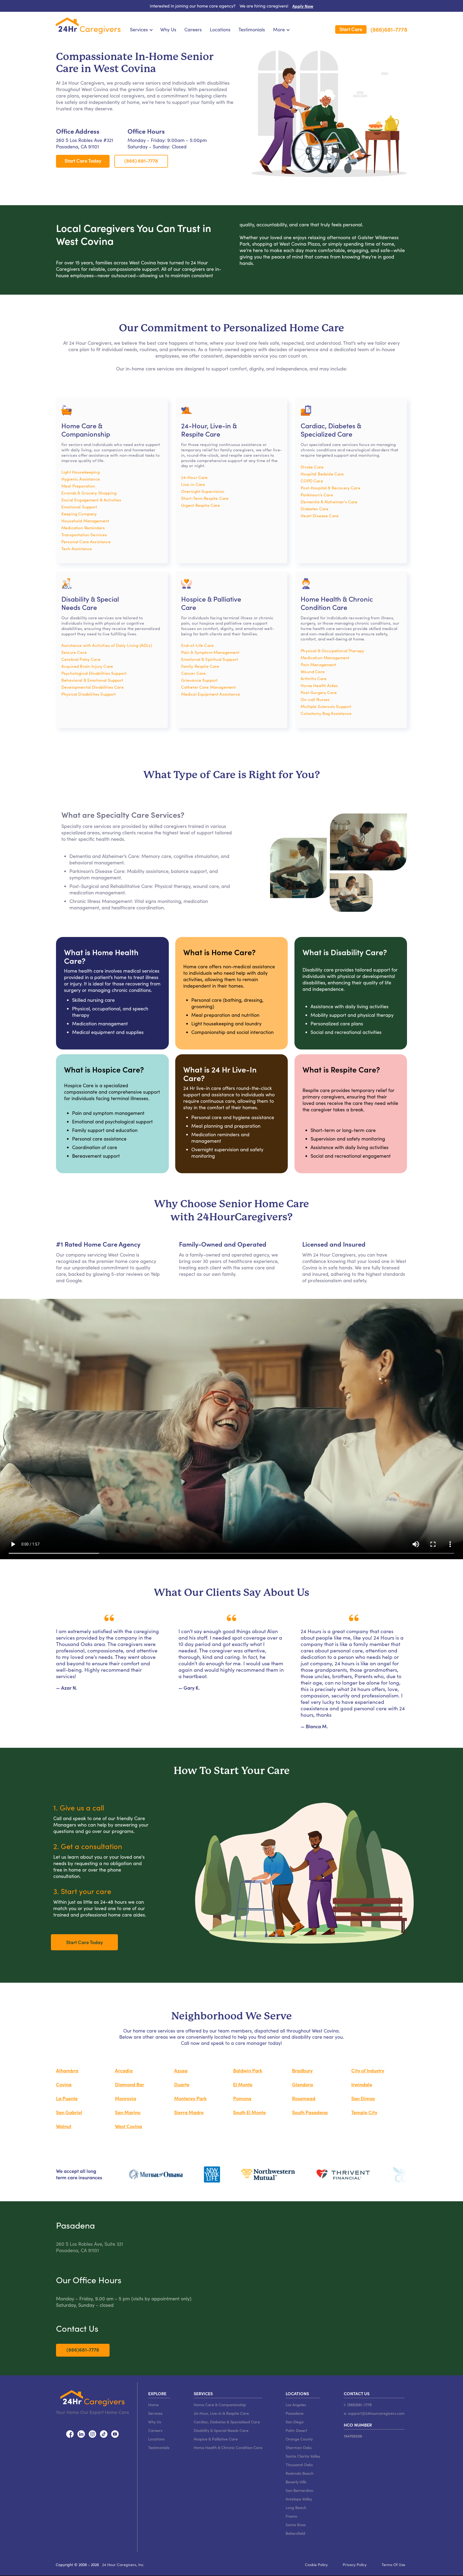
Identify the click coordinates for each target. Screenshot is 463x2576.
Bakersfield (295, 2533)
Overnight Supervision (203, 491)
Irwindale (362, 2084)
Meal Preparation (78, 486)
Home (153, 2405)
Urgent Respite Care (201, 505)
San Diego (295, 2422)
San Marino (128, 2112)
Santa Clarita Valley (303, 2456)
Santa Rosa (296, 2525)
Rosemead (304, 2098)
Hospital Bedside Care (322, 474)
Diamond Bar (130, 2084)
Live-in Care (193, 484)
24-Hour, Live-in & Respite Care (221, 2413)
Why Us (168, 29)
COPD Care (312, 481)
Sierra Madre (189, 2112)
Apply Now (303, 6)
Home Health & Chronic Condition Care (228, 2447)
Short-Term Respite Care (205, 498)
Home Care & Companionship (220, 2405)
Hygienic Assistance (81, 479)
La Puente (67, 2098)
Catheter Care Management (209, 687)
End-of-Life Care (197, 645)
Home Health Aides (319, 685)
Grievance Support (199, 680)
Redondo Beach (300, 2473)
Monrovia (126, 2098)
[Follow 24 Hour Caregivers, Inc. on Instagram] (92, 2433)
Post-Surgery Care (319, 692)
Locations (220, 29)
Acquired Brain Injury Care (87, 666)
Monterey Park (190, 2098)
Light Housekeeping (81, 472)
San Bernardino (299, 2490)
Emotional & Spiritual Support (210, 659)
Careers (193, 29)
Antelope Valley (299, 2499)
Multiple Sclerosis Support (326, 706)
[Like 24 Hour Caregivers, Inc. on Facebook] (70, 2433)
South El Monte (249, 2112)
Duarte (182, 2084)
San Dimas (363, 2098)
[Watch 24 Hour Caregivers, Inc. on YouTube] (115, 2433)
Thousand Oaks (299, 2465)
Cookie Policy (316, 2564)
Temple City (364, 2112)
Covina (64, 2084)
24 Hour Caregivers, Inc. (123, 2564)
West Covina (128, 2126)
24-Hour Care (195, 477)
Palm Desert (296, 2430)
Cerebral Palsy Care (81, 659)
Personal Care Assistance (86, 541)
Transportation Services (84, 535)
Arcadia (124, 2070)
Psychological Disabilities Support (94, 673)
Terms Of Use (393, 2564)
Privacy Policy (355, 2564)
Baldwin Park (248, 2070)
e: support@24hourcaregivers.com (374, 2413)
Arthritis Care (314, 678)
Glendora (303, 2084)
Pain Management (318, 664)
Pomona (242, 2098)
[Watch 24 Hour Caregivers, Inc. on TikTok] (104, 2433)
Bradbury (302, 2070)
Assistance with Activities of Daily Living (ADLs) (107, 645)
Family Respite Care (200, 666)
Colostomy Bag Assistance (326, 713)
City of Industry (368, 2070)
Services (155, 2413)
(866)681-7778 (389, 30)
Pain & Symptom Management (210, 652)
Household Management (85, 521)
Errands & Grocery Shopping (89, 493)
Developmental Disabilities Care (93, 687)
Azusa (181, 2070)
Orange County (299, 2439)
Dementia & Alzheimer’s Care (329, 502)
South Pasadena (310, 2112)
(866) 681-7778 (141, 161)
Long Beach (296, 2507)
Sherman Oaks (299, 2447)
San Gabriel (69, 2112)
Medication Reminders (83, 528)
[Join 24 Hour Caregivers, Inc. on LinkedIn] (81, 2433)
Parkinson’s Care (317, 495)
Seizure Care (74, 652)
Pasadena (295, 2413)
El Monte (243, 2084)
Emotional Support (79, 507)
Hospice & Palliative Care (216, 2439)
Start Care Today (83, 161)
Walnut (64, 2126)
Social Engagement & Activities (91, 500)
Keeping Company (79, 514)
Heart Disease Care (320, 515)
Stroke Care (312, 467)
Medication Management (325, 657)
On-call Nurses (315, 699)
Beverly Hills (296, 2482)
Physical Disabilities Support (89, 694)
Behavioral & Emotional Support (92, 680)
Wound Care (313, 671)
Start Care (351, 29)
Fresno (291, 2516)
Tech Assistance (77, 548)
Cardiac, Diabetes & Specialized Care (227, 2422)
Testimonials (252, 29)
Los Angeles (296, 2405)
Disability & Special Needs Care (221, 2430)
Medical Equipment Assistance (211, 694)
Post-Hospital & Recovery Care (330, 488)
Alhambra (67, 2070)
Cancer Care (194, 673)
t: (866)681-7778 (358, 2405)
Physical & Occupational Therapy (332, 650)
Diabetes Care (315, 509)
